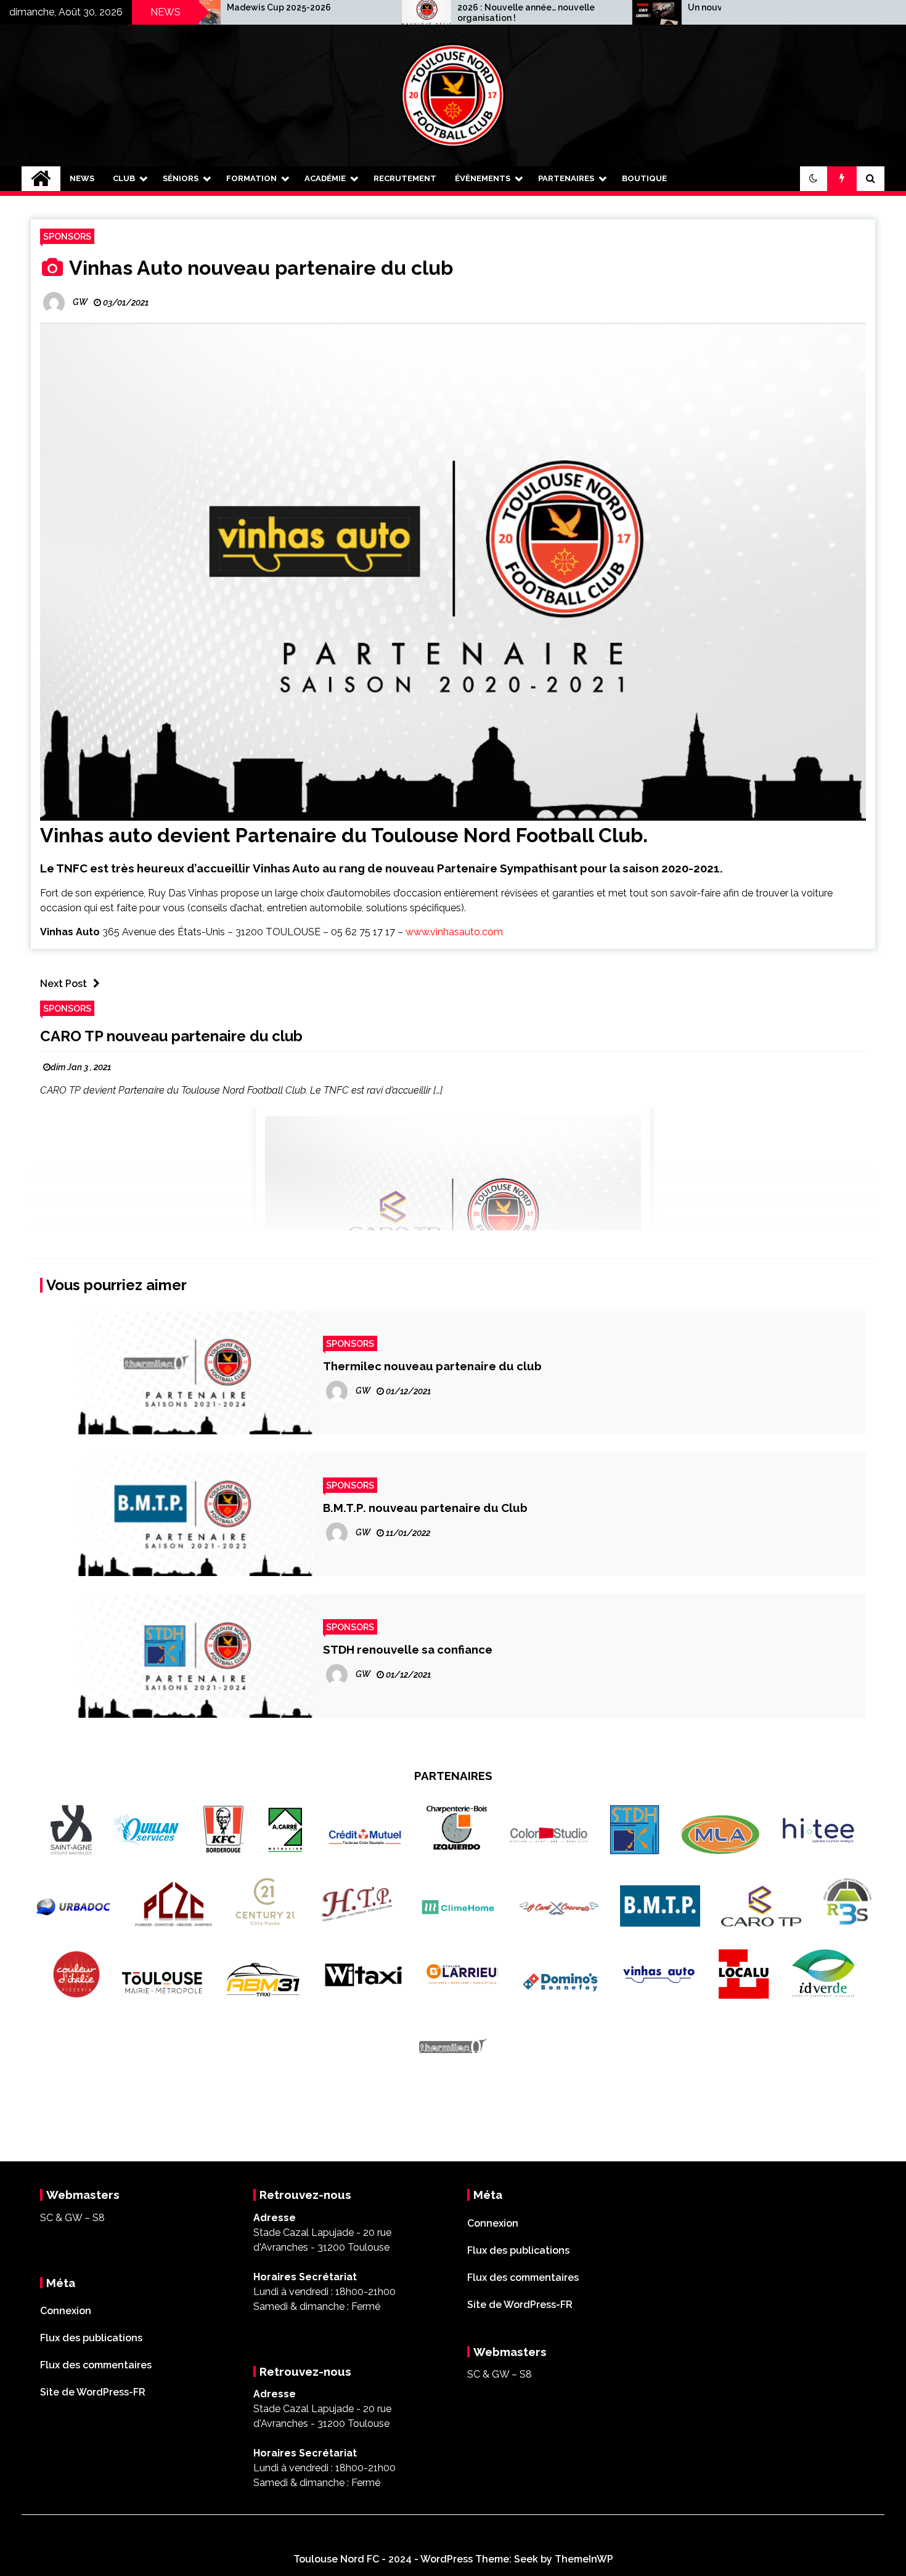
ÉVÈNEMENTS (483, 178)
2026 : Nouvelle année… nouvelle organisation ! (421, 13)
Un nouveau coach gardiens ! (644, 7)
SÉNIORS (181, 178)
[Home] (41, 179)
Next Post (63, 984)
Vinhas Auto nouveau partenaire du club (259, 268)
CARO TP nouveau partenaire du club (171, 1036)
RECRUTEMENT (405, 178)
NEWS (82, 178)
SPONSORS (67, 236)
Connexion (66, 2311)
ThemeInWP (584, 2559)
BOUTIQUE (644, 178)
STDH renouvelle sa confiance (408, 1649)
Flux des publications (91, 2338)
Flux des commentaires (96, 2365)
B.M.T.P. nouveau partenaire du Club (425, 1508)
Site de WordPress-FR (93, 2392)
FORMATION (251, 178)
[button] (814, 179)
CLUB (124, 178)
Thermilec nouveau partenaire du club (432, 1366)
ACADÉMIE (325, 178)
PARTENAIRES (566, 178)
